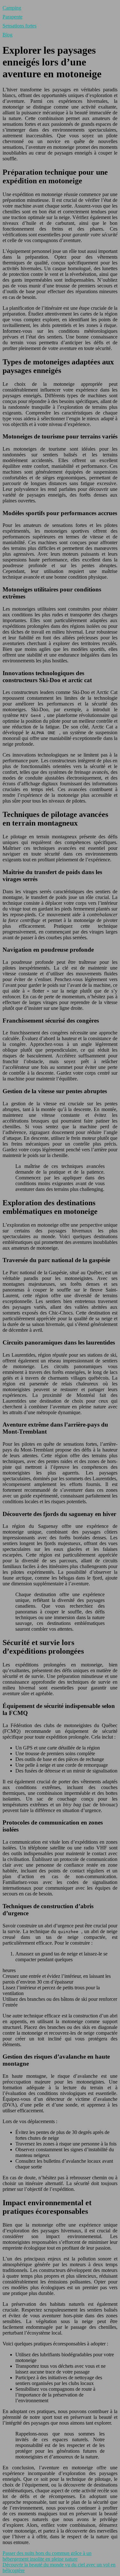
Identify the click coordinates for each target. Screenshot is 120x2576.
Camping (12, 8)
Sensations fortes (20, 26)
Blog (8, 35)
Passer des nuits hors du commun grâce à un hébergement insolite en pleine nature (47, 2556)
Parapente (12, 17)
